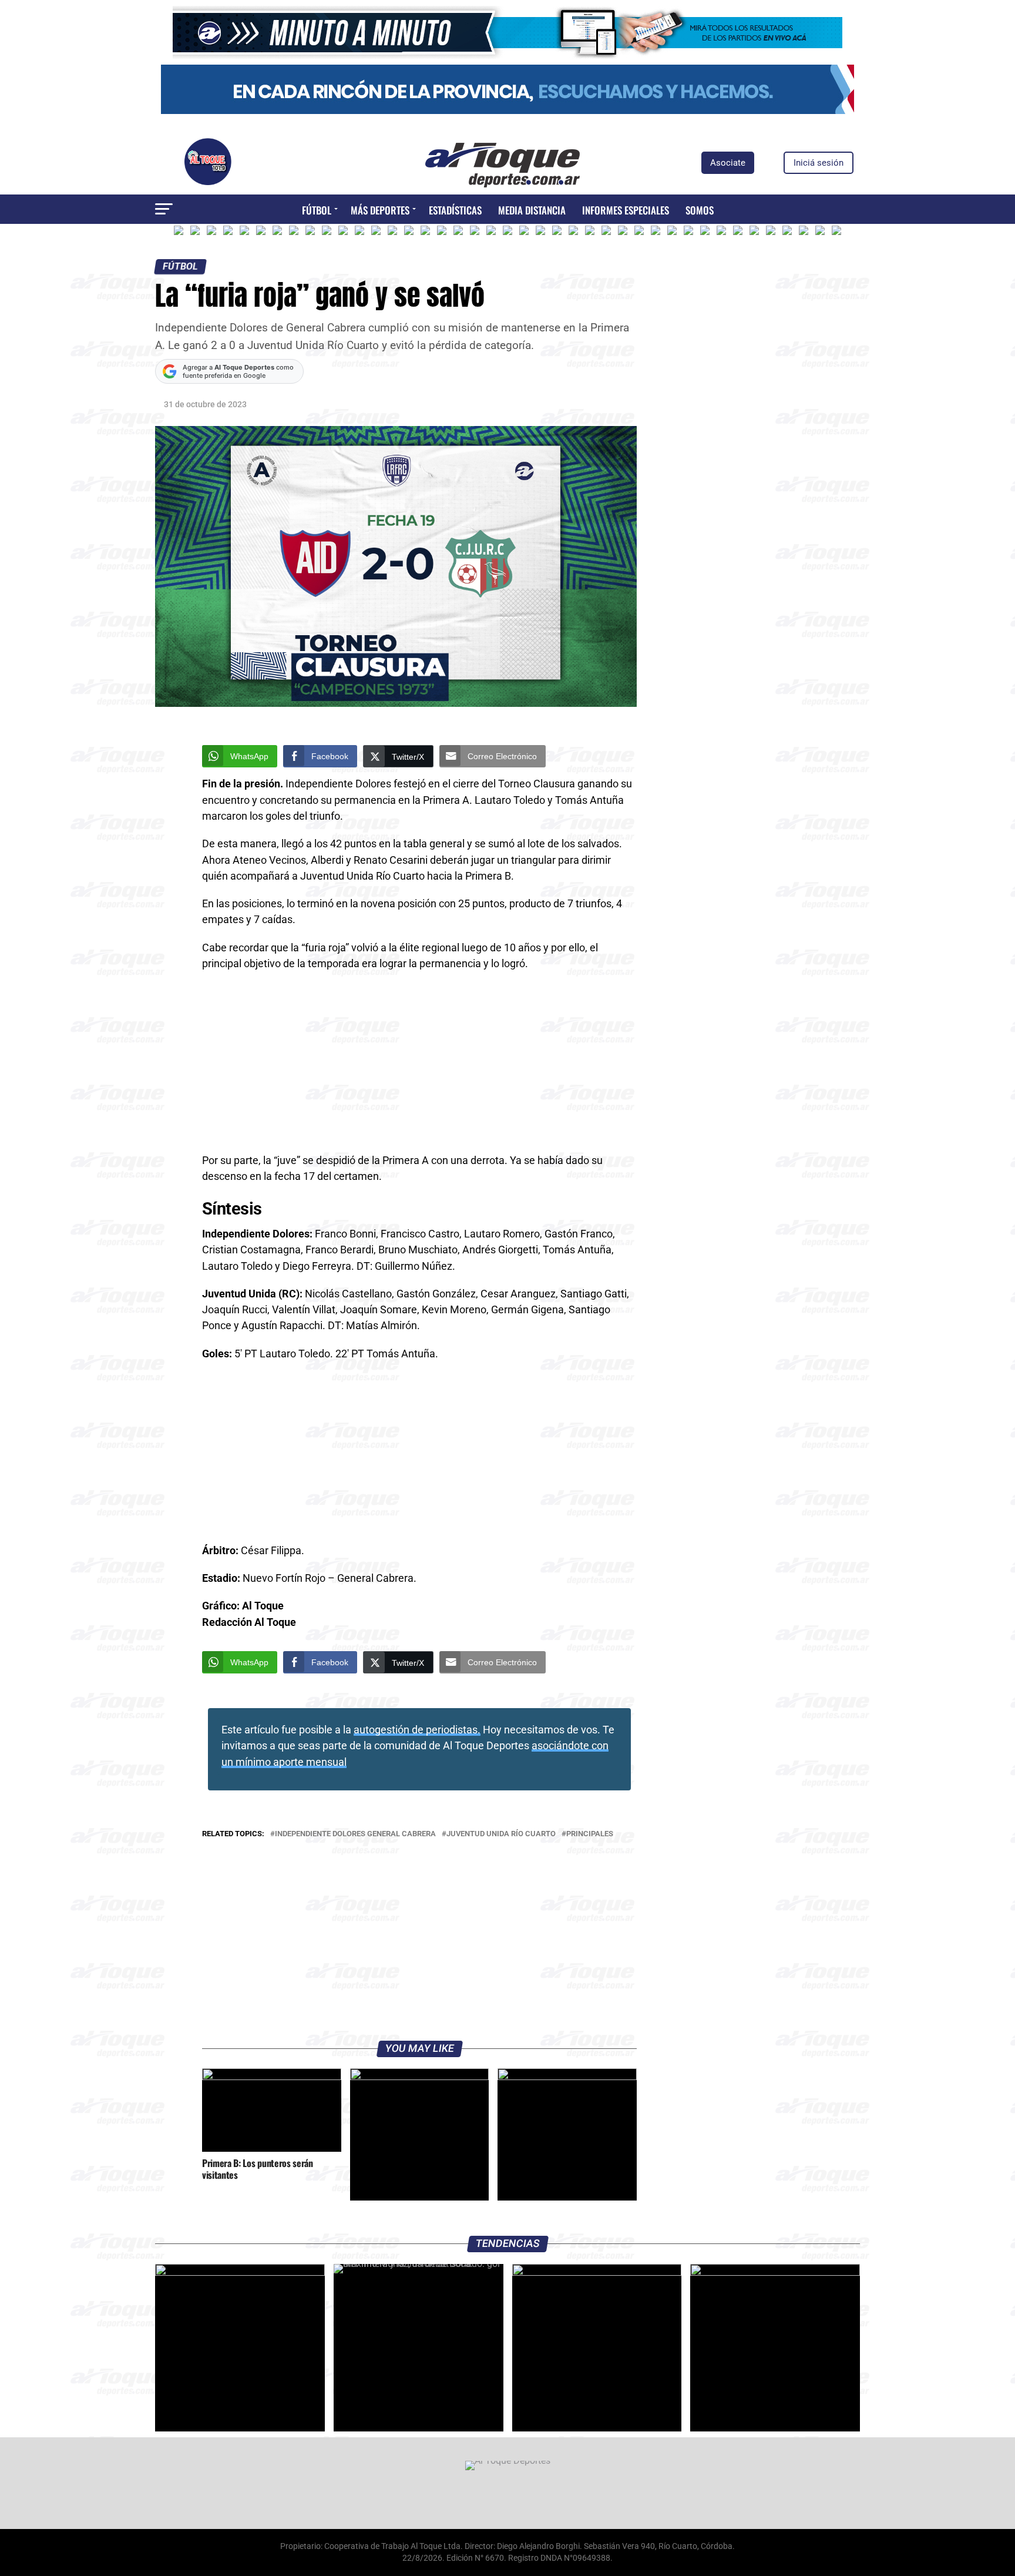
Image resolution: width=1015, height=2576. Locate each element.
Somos (700, 210)
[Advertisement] (419, 1066)
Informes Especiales (626, 210)
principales (590, 1834)
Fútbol (317, 210)
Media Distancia (532, 210)
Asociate (728, 163)
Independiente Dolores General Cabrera (355, 1834)
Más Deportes (380, 210)
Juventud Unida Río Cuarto (501, 1834)
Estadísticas (455, 210)
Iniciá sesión (819, 163)
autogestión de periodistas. (417, 1730)
